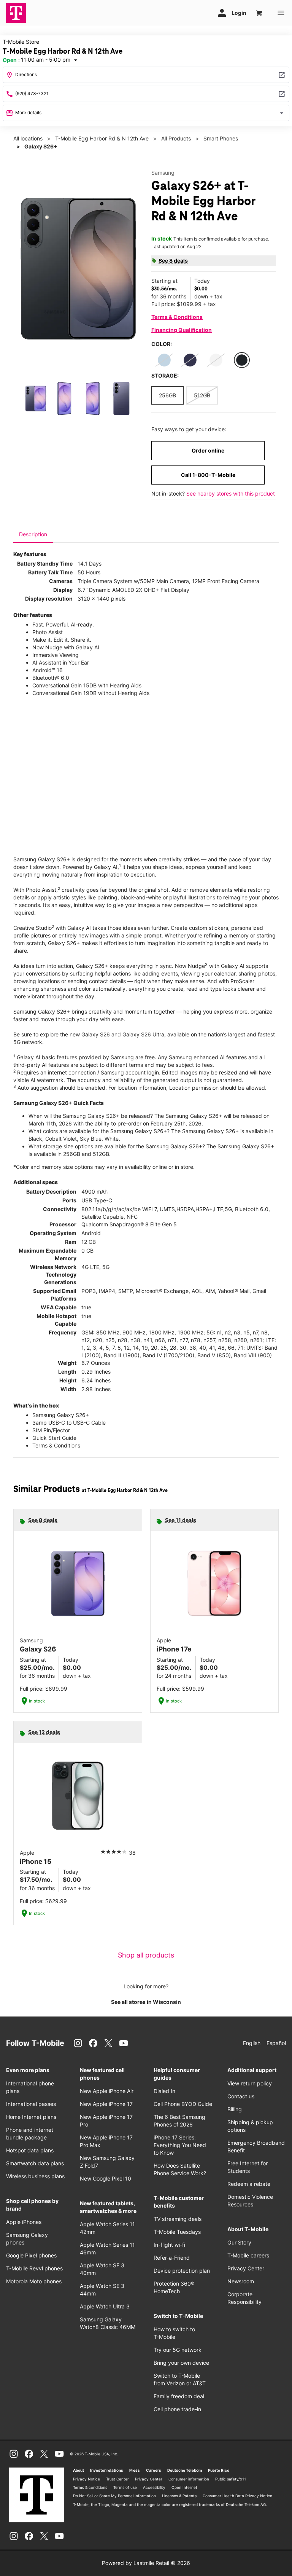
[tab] (33, 534)
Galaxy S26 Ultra (143, 1034)
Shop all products (146, 1955)
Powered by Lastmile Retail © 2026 (146, 2563)
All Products (176, 138)
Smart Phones (221, 138)
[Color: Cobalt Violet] (190, 360)
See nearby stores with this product (231, 493)
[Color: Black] (242, 360)
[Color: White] (216, 360)
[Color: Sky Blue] (164, 360)
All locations (28, 138)
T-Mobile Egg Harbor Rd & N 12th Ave (102, 138)
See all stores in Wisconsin (146, 2002)
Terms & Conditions (177, 317)
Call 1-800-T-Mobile (208, 475)
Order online (208, 450)
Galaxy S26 (96, 1034)
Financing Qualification (182, 330)
